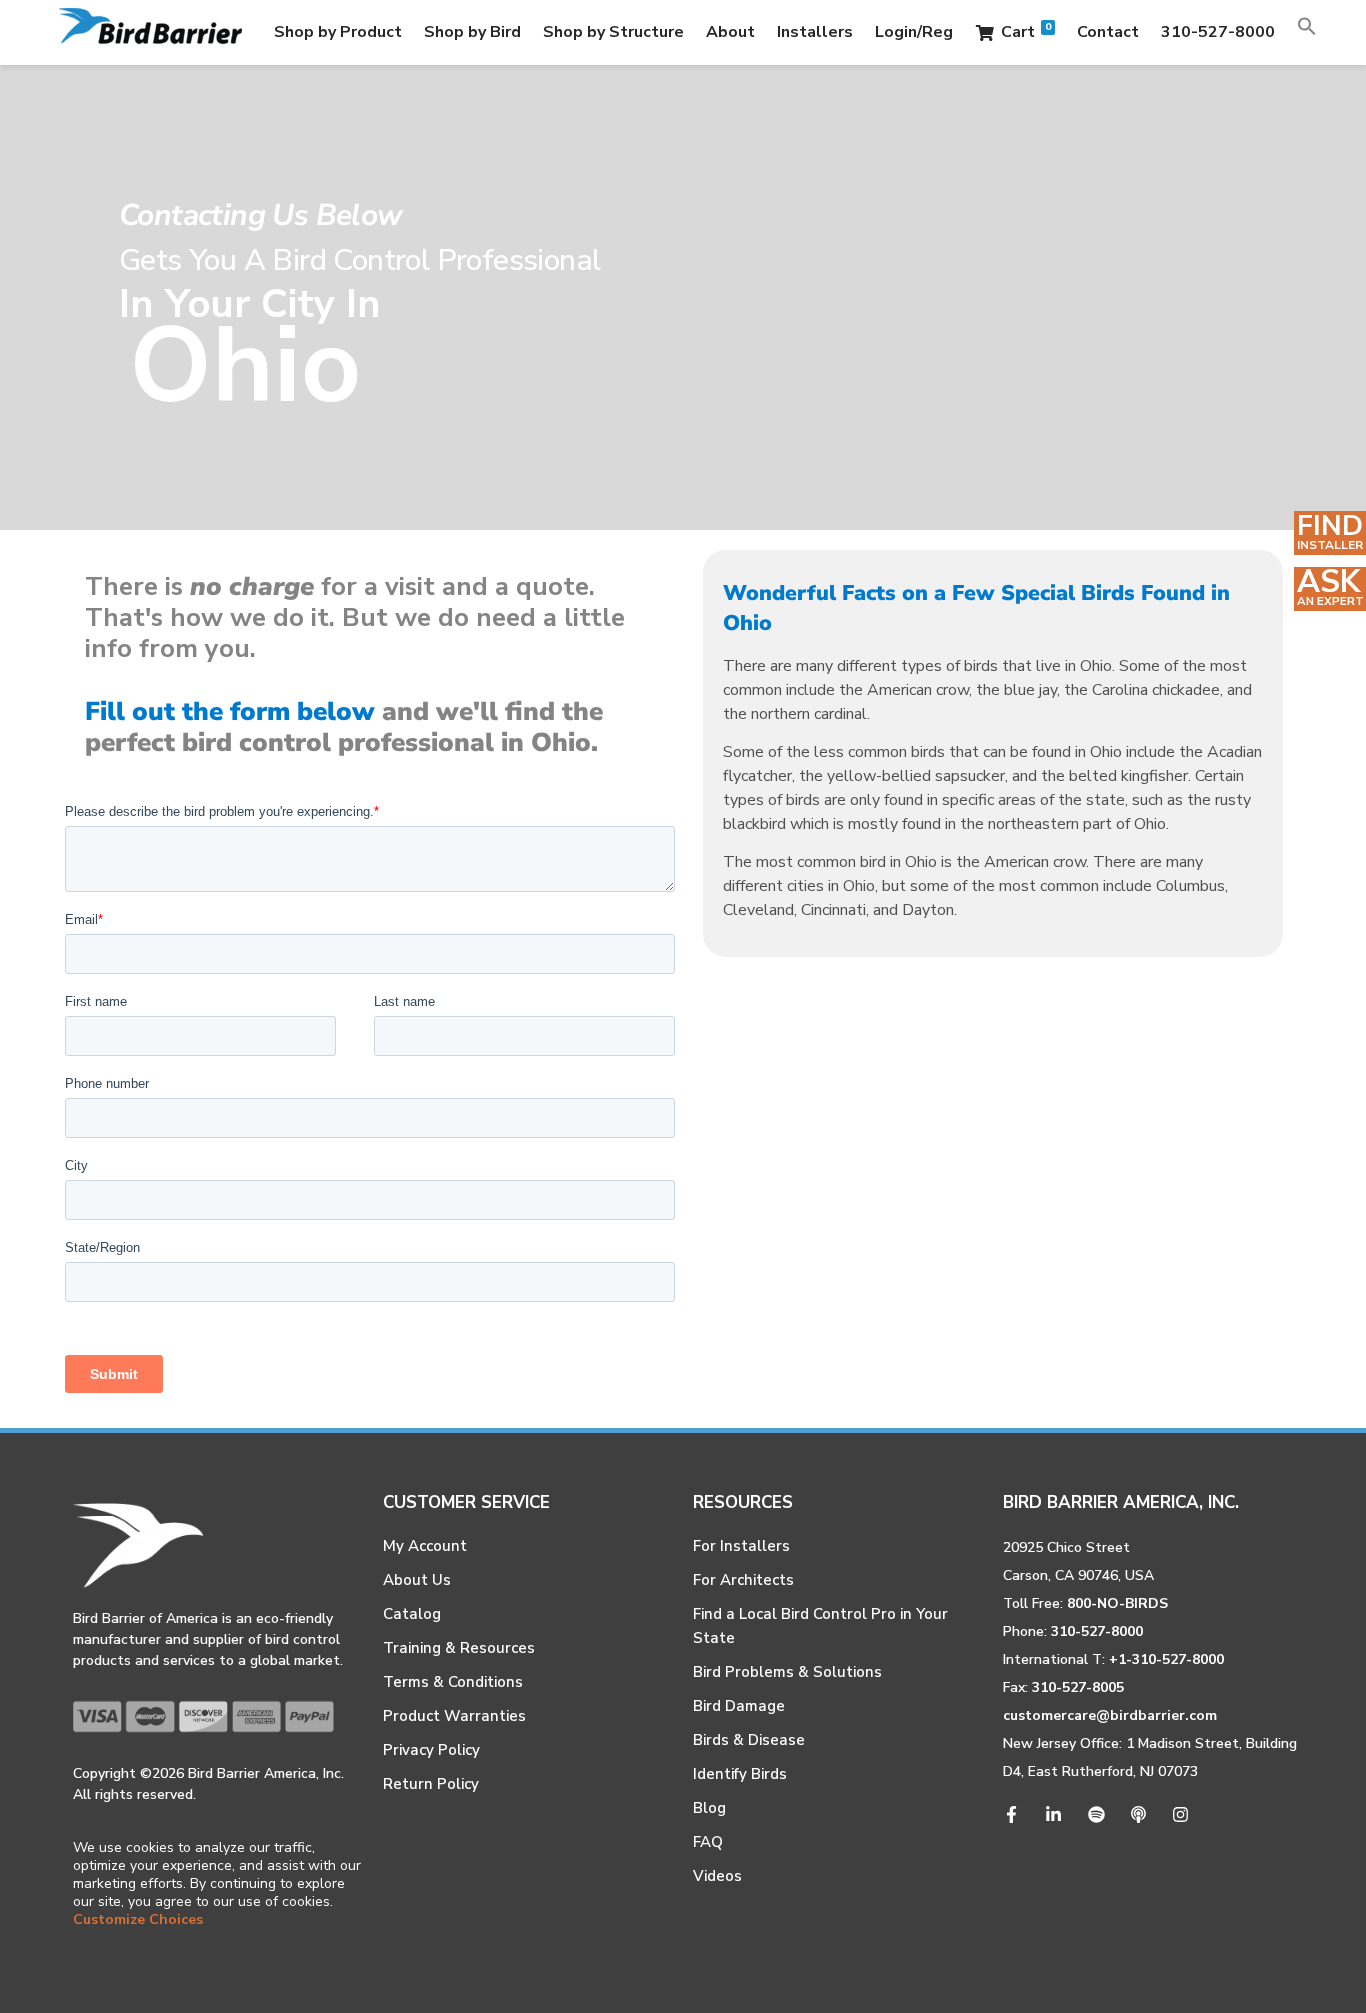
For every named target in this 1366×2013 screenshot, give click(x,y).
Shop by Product (338, 32)
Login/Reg (914, 32)
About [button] (730, 32)
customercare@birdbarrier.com (1110, 1715)
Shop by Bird (472, 32)
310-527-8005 (1078, 1687)
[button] (1307, 32)
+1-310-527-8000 (1166, 1659)
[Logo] (150, 32)
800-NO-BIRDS (1117, 1603)
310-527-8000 (1218, 32)
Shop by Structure (613, 32)
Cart (1026, 31)
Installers (815, 32)
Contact (1108, 32)
